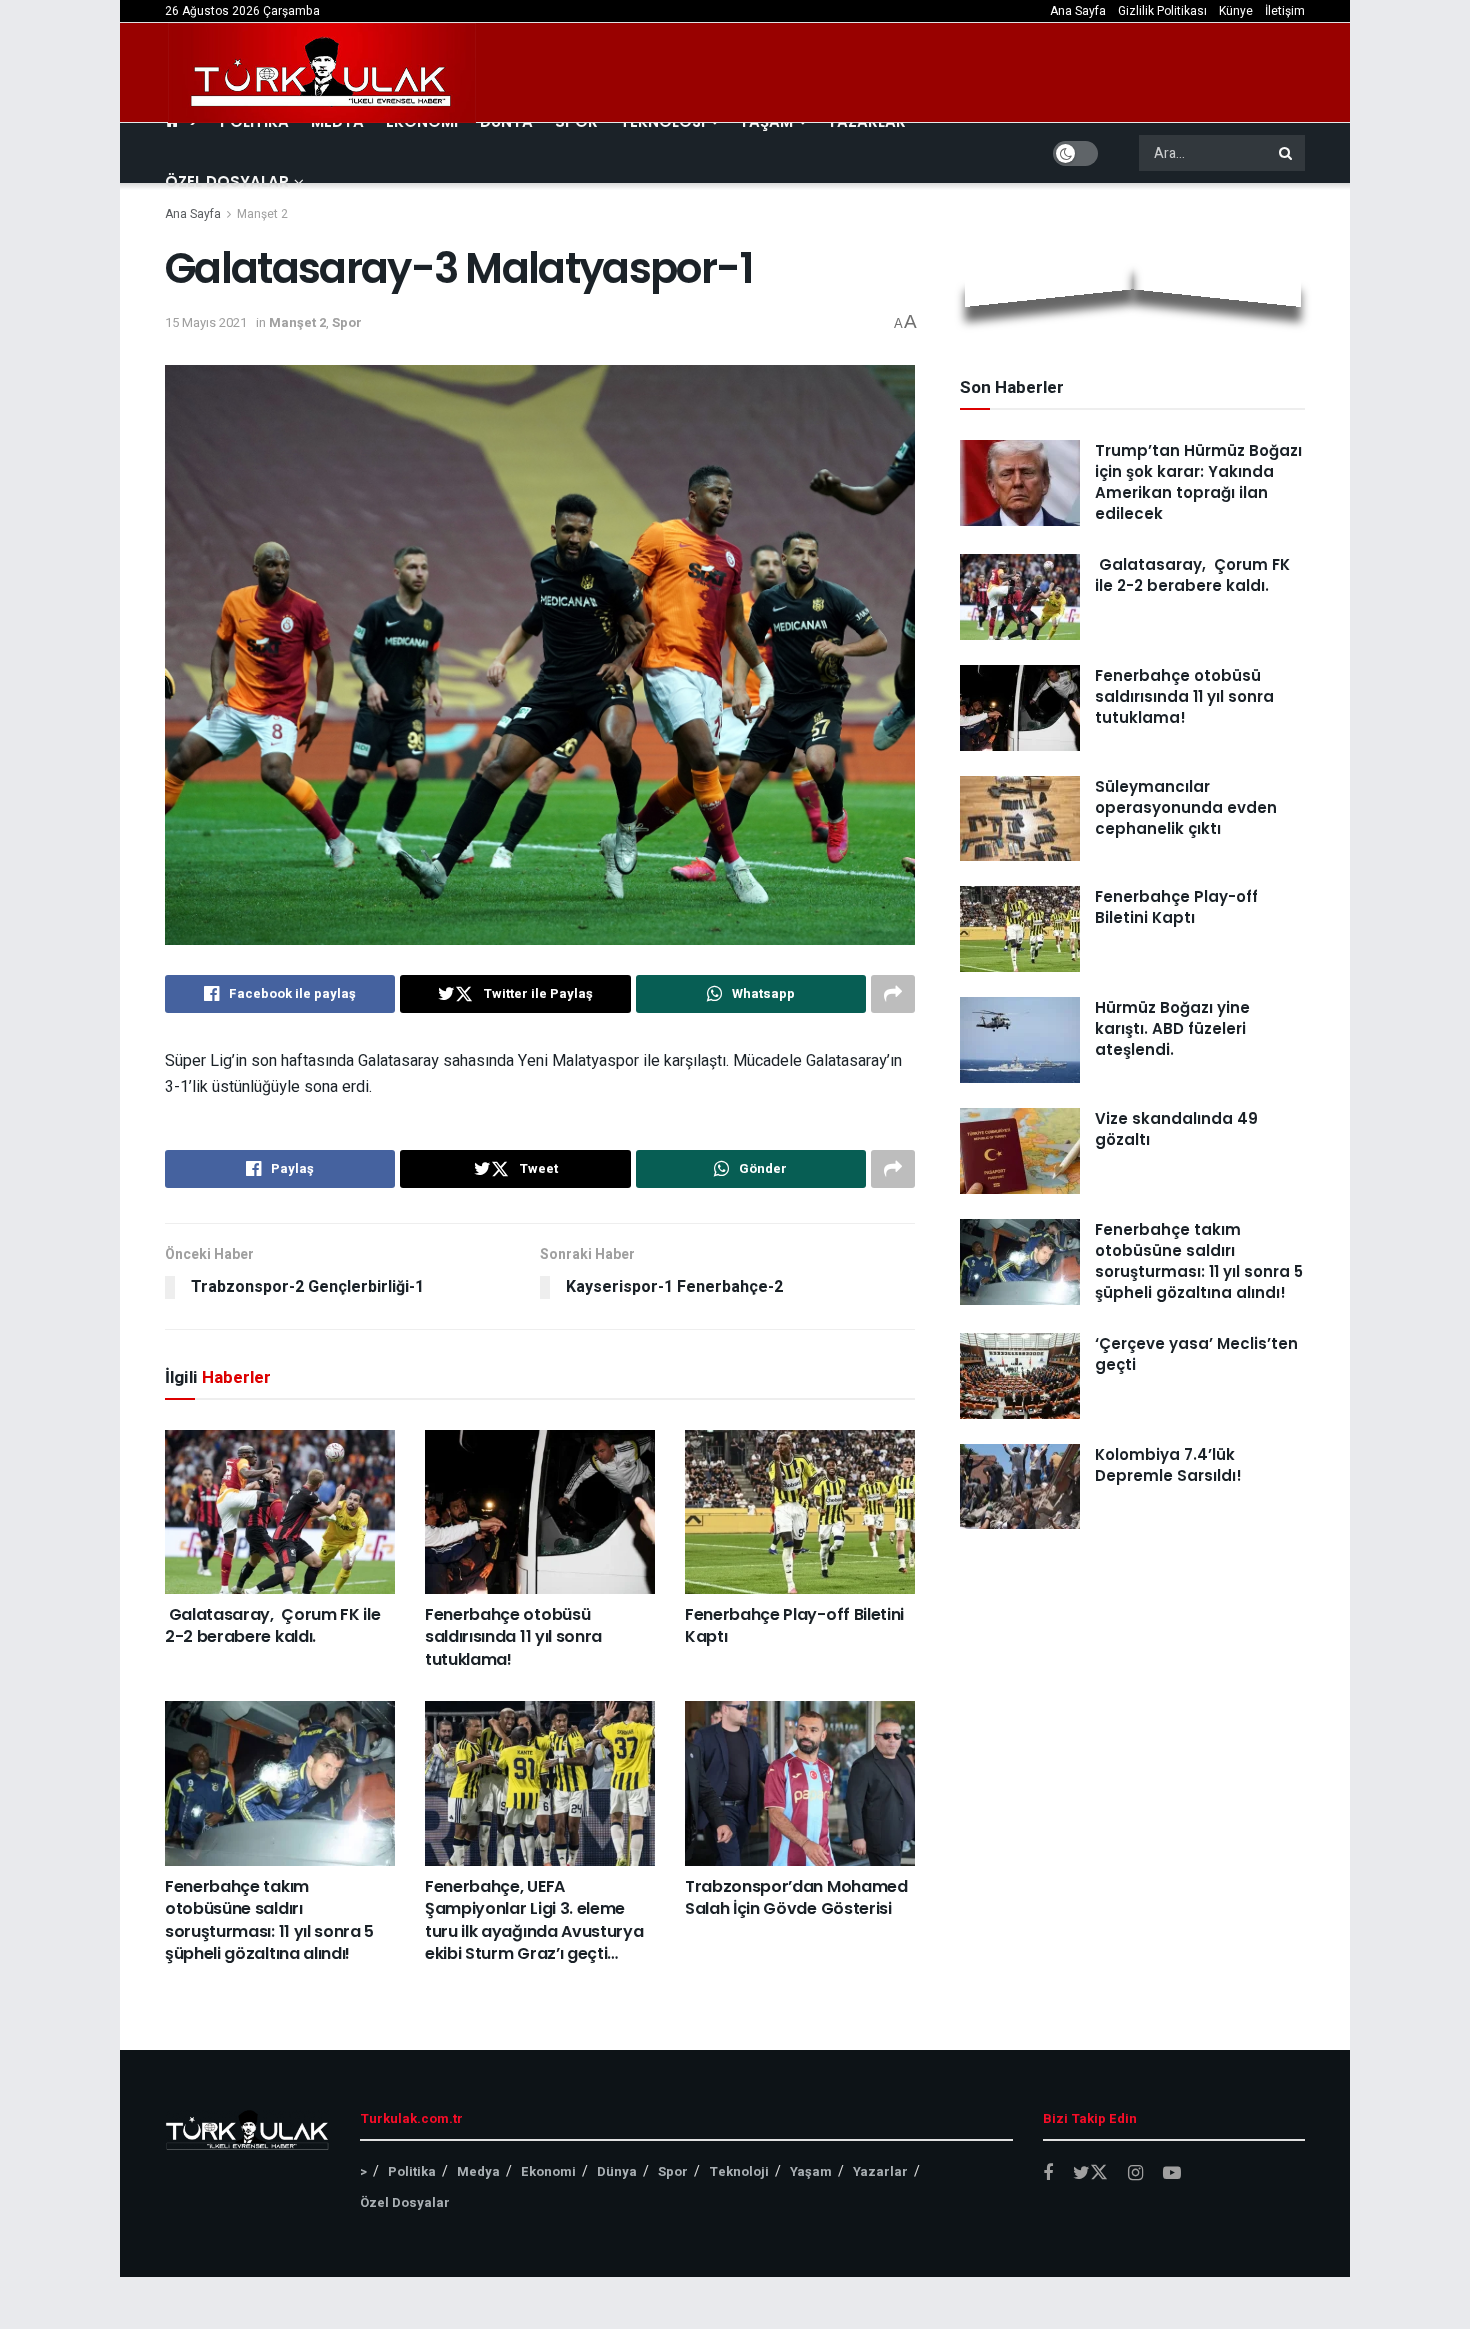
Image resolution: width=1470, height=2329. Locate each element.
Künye (1236, 11)
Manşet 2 (262, 214)
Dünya (617, 2171)
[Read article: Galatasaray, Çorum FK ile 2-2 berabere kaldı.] (280, 1512)
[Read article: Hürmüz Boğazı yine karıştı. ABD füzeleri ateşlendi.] (1020, 1040)
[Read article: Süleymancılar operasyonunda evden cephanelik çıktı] (1020, 819)
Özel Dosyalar (227, 181)
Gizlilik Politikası (1162, 11)
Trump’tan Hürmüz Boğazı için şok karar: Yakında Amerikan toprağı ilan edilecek (1198, 482)
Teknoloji (739, 2171)
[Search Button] (1287, 153)
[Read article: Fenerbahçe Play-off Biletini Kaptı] (800, 1512)
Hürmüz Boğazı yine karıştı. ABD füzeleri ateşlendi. (1172, 1028)
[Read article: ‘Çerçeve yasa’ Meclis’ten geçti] (1020, 1376)
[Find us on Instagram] (1135, 2174)
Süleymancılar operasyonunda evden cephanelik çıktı (1186, 807)
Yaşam (811, 2171)
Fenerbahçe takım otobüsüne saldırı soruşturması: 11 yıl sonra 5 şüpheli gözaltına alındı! (269, 1920)
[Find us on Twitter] (1090, 2173)
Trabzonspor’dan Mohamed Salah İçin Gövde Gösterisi (796, 1897)
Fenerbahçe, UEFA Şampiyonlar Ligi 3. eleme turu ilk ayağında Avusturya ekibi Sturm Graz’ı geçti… (534, 1920)
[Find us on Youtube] (1172, 2174)
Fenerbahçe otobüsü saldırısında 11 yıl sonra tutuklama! (513, 1637)
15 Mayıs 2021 (206, 322)
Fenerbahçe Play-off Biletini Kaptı (794, 1625)
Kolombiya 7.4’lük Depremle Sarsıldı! (1168, 1465)
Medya (478, 2171)
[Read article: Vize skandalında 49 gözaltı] (1020, 1151)
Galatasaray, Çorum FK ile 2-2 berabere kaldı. (272, 1625)
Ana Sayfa (1078, 11)
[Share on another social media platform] (893, 994)
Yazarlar (880, 2171)
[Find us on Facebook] (1048, 2174)
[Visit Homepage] (322, 73)
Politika (412, 2171)
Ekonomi (548, 2171)
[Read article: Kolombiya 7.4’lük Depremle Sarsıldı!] (1020, 1487)
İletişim (1285, 11)
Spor (347, 322)
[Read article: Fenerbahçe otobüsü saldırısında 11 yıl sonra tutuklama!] (540, 1512)
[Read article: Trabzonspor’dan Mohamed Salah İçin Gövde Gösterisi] (800, 1783)
